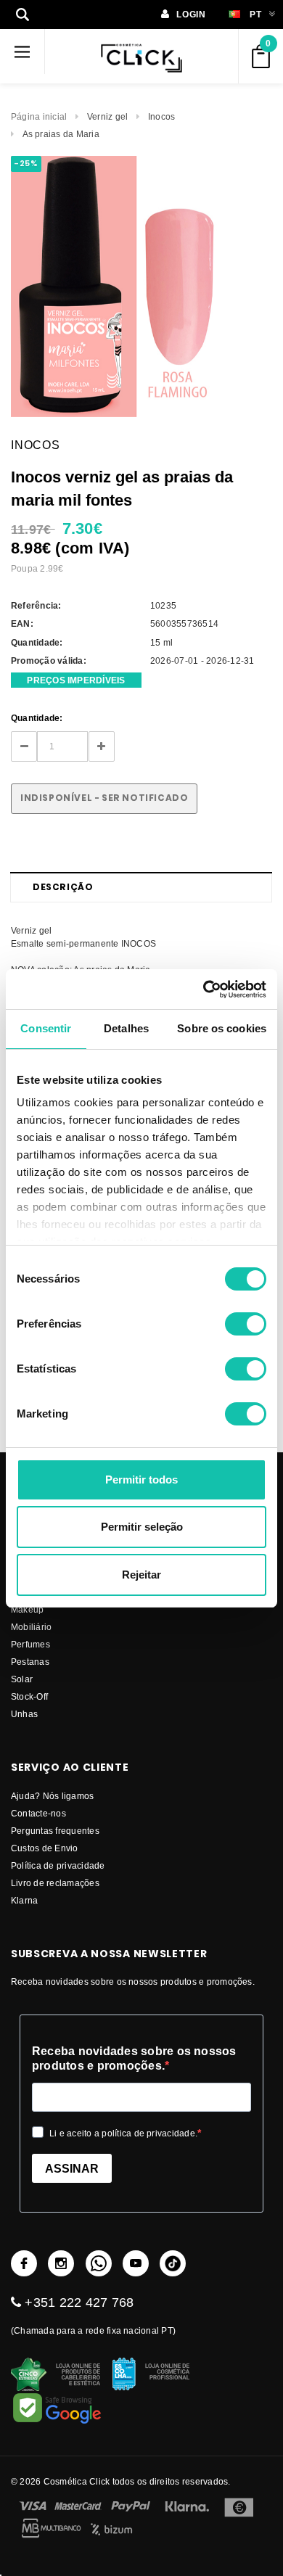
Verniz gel (107, 116)
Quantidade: (37, 718)
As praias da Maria (61, 134)
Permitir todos (141, 1480)
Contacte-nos (38, 1813)
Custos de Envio (45, 1848)
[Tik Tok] (173, 2263)
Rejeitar (141, 1575)
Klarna (24, 1900)
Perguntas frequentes (55, 1831)
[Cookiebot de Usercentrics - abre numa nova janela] (204, 989)
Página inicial (39, 116)
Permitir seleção (142, 1527)
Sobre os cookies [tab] (222, 1028)
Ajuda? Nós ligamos (52, 1796)
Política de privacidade (58, 1865)
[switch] (246, 1324)
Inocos (161, 116)
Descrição (63, 887)
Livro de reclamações (55, 1883)
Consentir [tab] (46, 1028)
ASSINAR (72, 2169)
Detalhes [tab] (126, 1028)
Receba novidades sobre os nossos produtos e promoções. (134, 2058)
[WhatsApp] (99, 2263)
